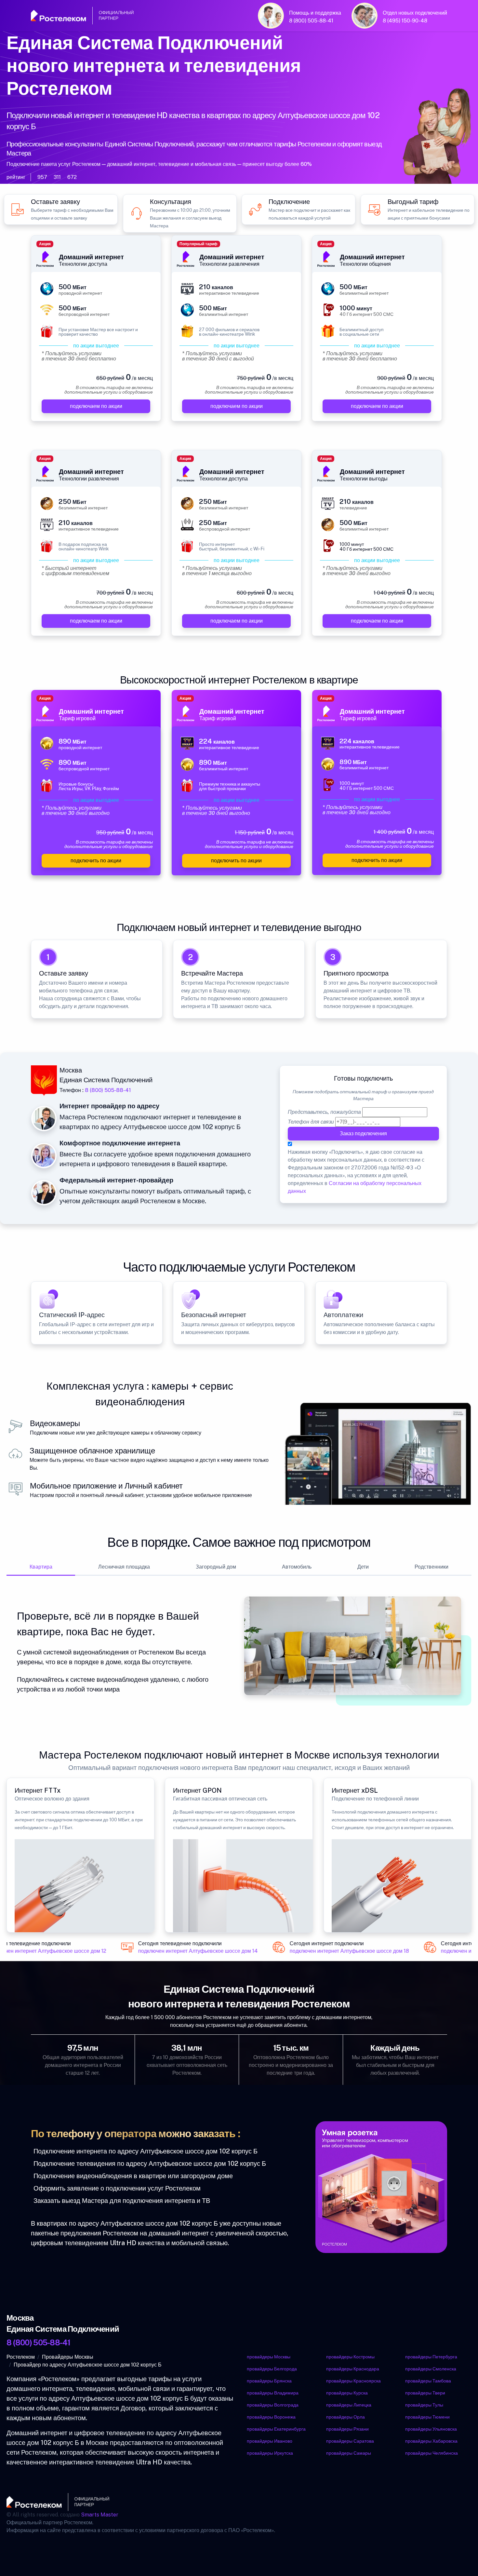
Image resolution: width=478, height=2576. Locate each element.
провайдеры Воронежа (271, 2417)
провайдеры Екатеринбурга (276, 2429)
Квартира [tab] (41, 1567)
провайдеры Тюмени (427, 2417)
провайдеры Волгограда (273, 2405)
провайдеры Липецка (349, 2405)
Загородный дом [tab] (216, 1567)
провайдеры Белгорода (272, 2369)
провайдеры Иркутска (270, 2453)
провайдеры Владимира (273, 2393)
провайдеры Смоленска (431, 2369)
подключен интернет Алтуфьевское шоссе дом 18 (340, 1951)
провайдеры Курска (347, 2393)
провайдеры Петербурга (431, 2357)
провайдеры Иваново (270, 2441)
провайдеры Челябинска (432, 2453)
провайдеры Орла (345, 2417)
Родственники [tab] (432, 1567)
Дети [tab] (363, 1567)
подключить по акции (96, 861)
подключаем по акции (96, 406)
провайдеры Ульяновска (431, 2429)
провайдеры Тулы (424, 2405)
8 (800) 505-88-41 (311, 21)
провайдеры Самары (349, 2453)
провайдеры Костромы (350, 2357)
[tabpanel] (239, 1651)
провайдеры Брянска (269, 2381)
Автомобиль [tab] (297, 1567)
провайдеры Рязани (347, 2429)
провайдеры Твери (425, 2393)
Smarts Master (100, 2515)
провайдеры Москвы (269, 2357)
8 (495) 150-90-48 (405, 21)
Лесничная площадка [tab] (124, 1567)
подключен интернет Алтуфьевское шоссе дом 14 (188, 1951)
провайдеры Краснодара (353, 2369)
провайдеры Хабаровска (431, 2441)
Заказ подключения (363, 1133)
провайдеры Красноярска (353, 2381)
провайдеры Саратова (350, 2441)
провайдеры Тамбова (428, 2381)
